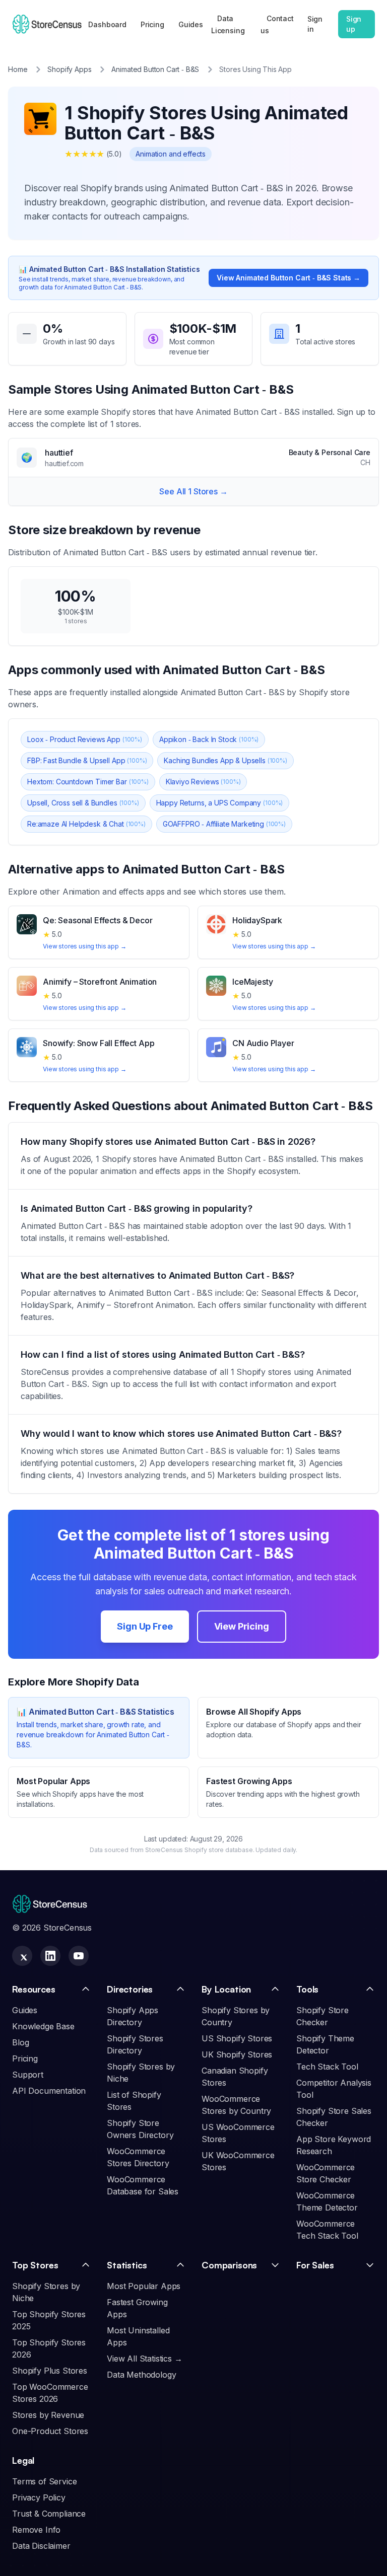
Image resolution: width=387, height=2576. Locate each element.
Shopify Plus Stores (50, 2371)
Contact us (277, 24)
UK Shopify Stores (237, 2054)
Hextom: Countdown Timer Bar (88, 782)
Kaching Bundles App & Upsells (225, 760)
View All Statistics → (145, 2359)
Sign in (315, 24)
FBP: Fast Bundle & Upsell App (87, 760)
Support (28, 2075)
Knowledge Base (43, 2026)
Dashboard (107, 24)
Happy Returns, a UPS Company (220, 803)
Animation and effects (171, 154)
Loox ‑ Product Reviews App (85, 739)
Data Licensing (228, 24)
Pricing (152, 24)
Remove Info (36, 2530)
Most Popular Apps (144, 2286)
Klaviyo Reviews (203, 782)
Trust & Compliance (49, 2514)
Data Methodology (141, 2375)
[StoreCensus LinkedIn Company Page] (50, 1956)
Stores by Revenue (48, 2415)
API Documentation (49, 2091)
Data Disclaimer (41, 2546)
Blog (20, 2042)
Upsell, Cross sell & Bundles (83, 803)
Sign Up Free (145, 1626)
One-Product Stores (50, 2431)
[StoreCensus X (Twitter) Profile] (22, 1956)
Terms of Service (44, 2481)
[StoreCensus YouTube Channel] (79, 1956)
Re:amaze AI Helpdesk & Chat (86, 824)
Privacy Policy (39, 2497)
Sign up (354, 24)
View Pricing (242, 1626)
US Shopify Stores (237, 2038)
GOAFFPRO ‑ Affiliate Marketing (224, 824)
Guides (191, 24)
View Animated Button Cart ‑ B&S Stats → (288, 278)
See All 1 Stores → (193, 491)
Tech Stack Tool (327, 2067)
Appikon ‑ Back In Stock (209, 739)
